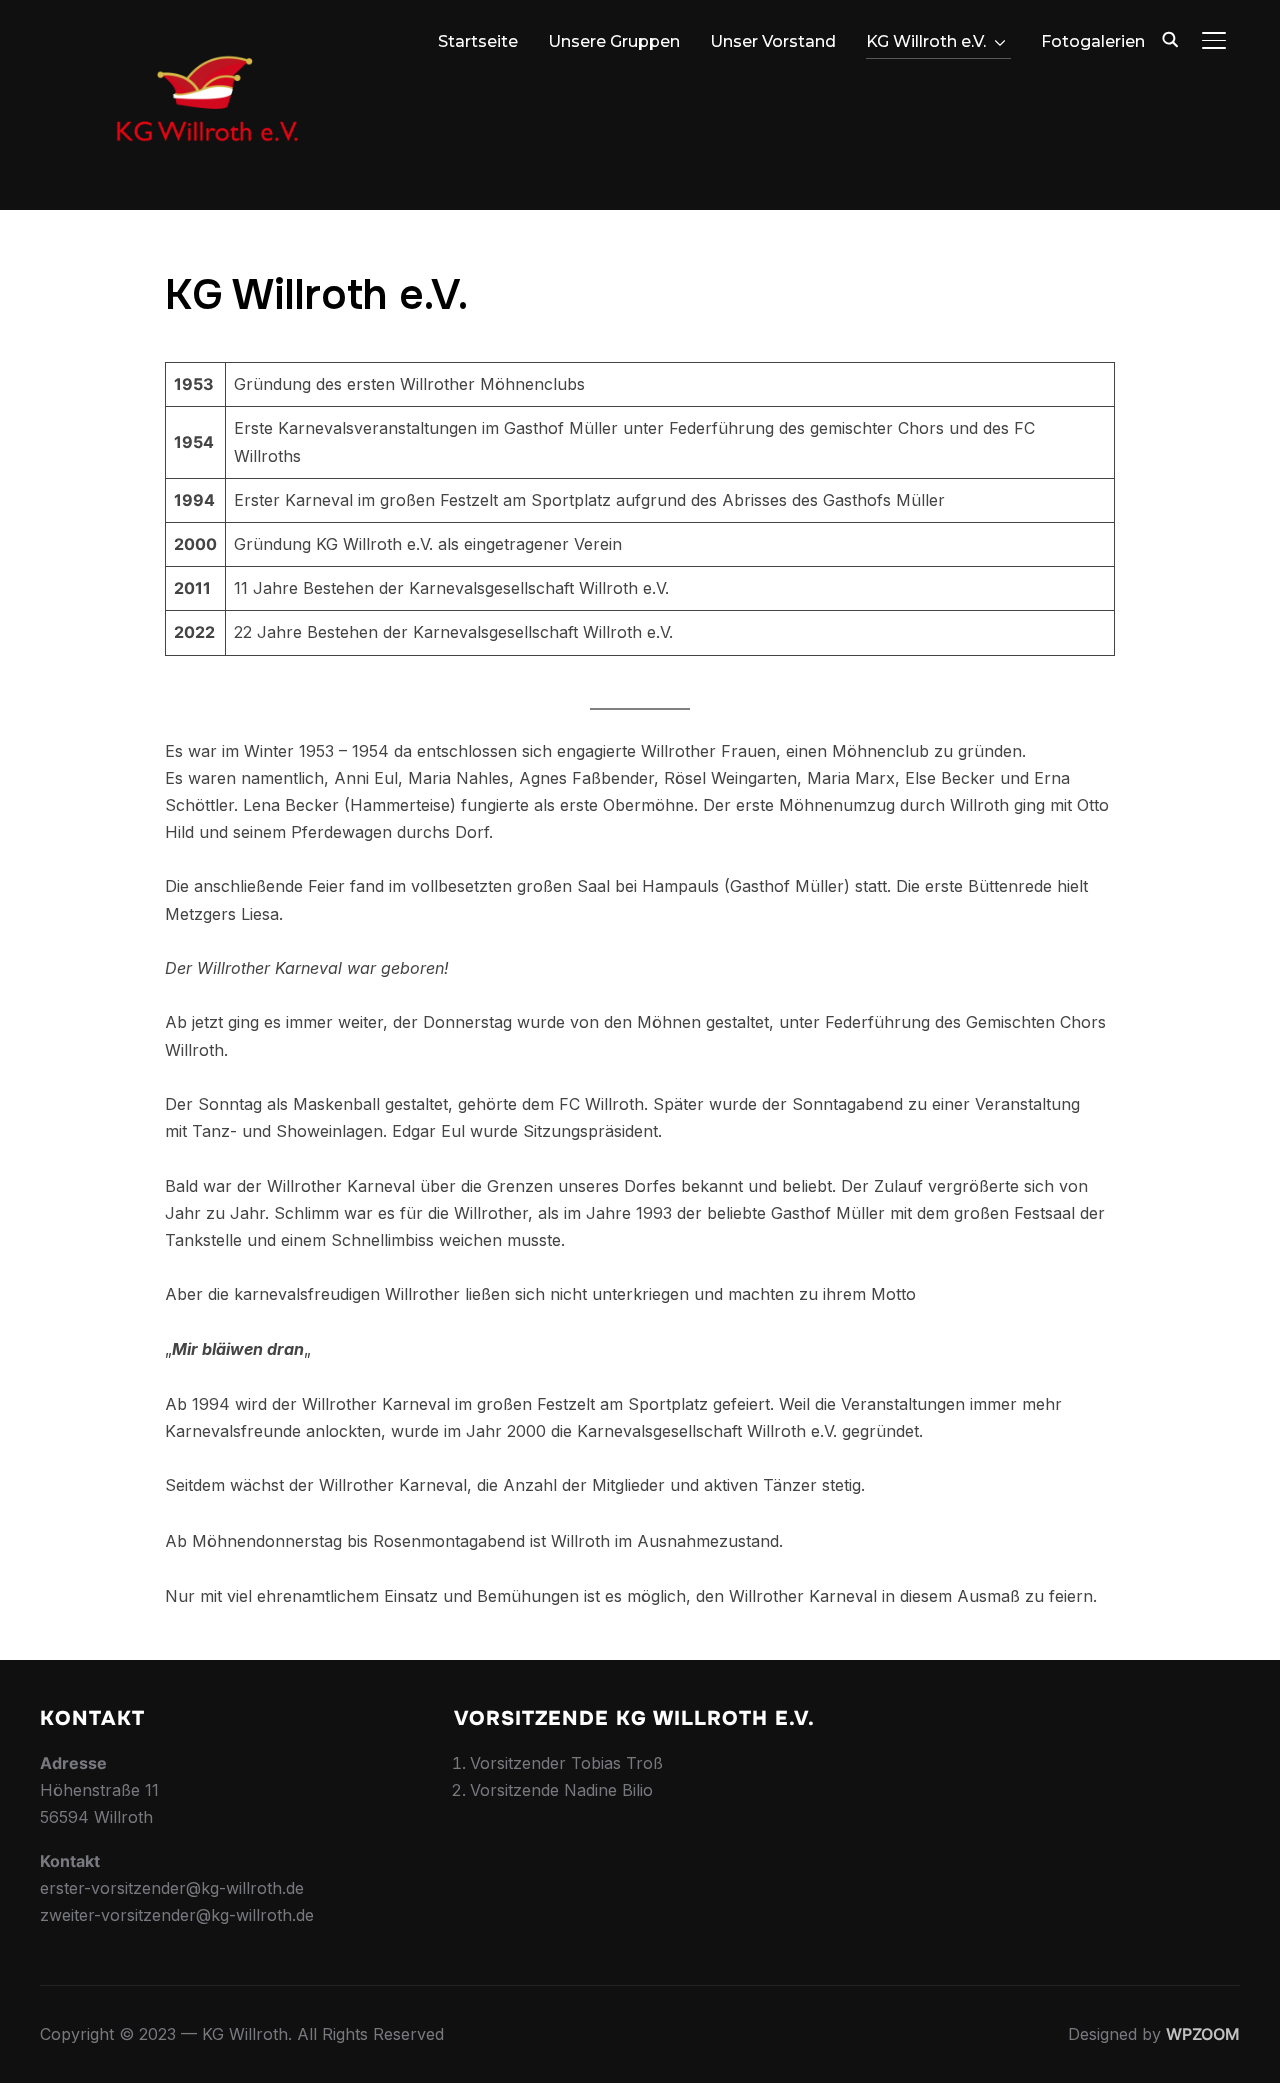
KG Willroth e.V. (926, 41)
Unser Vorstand (773, 41)
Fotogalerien (1093, 41)
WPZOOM (1203, 2034)
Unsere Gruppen (614, 41)
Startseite (478, 41)
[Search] (1170, 38)
